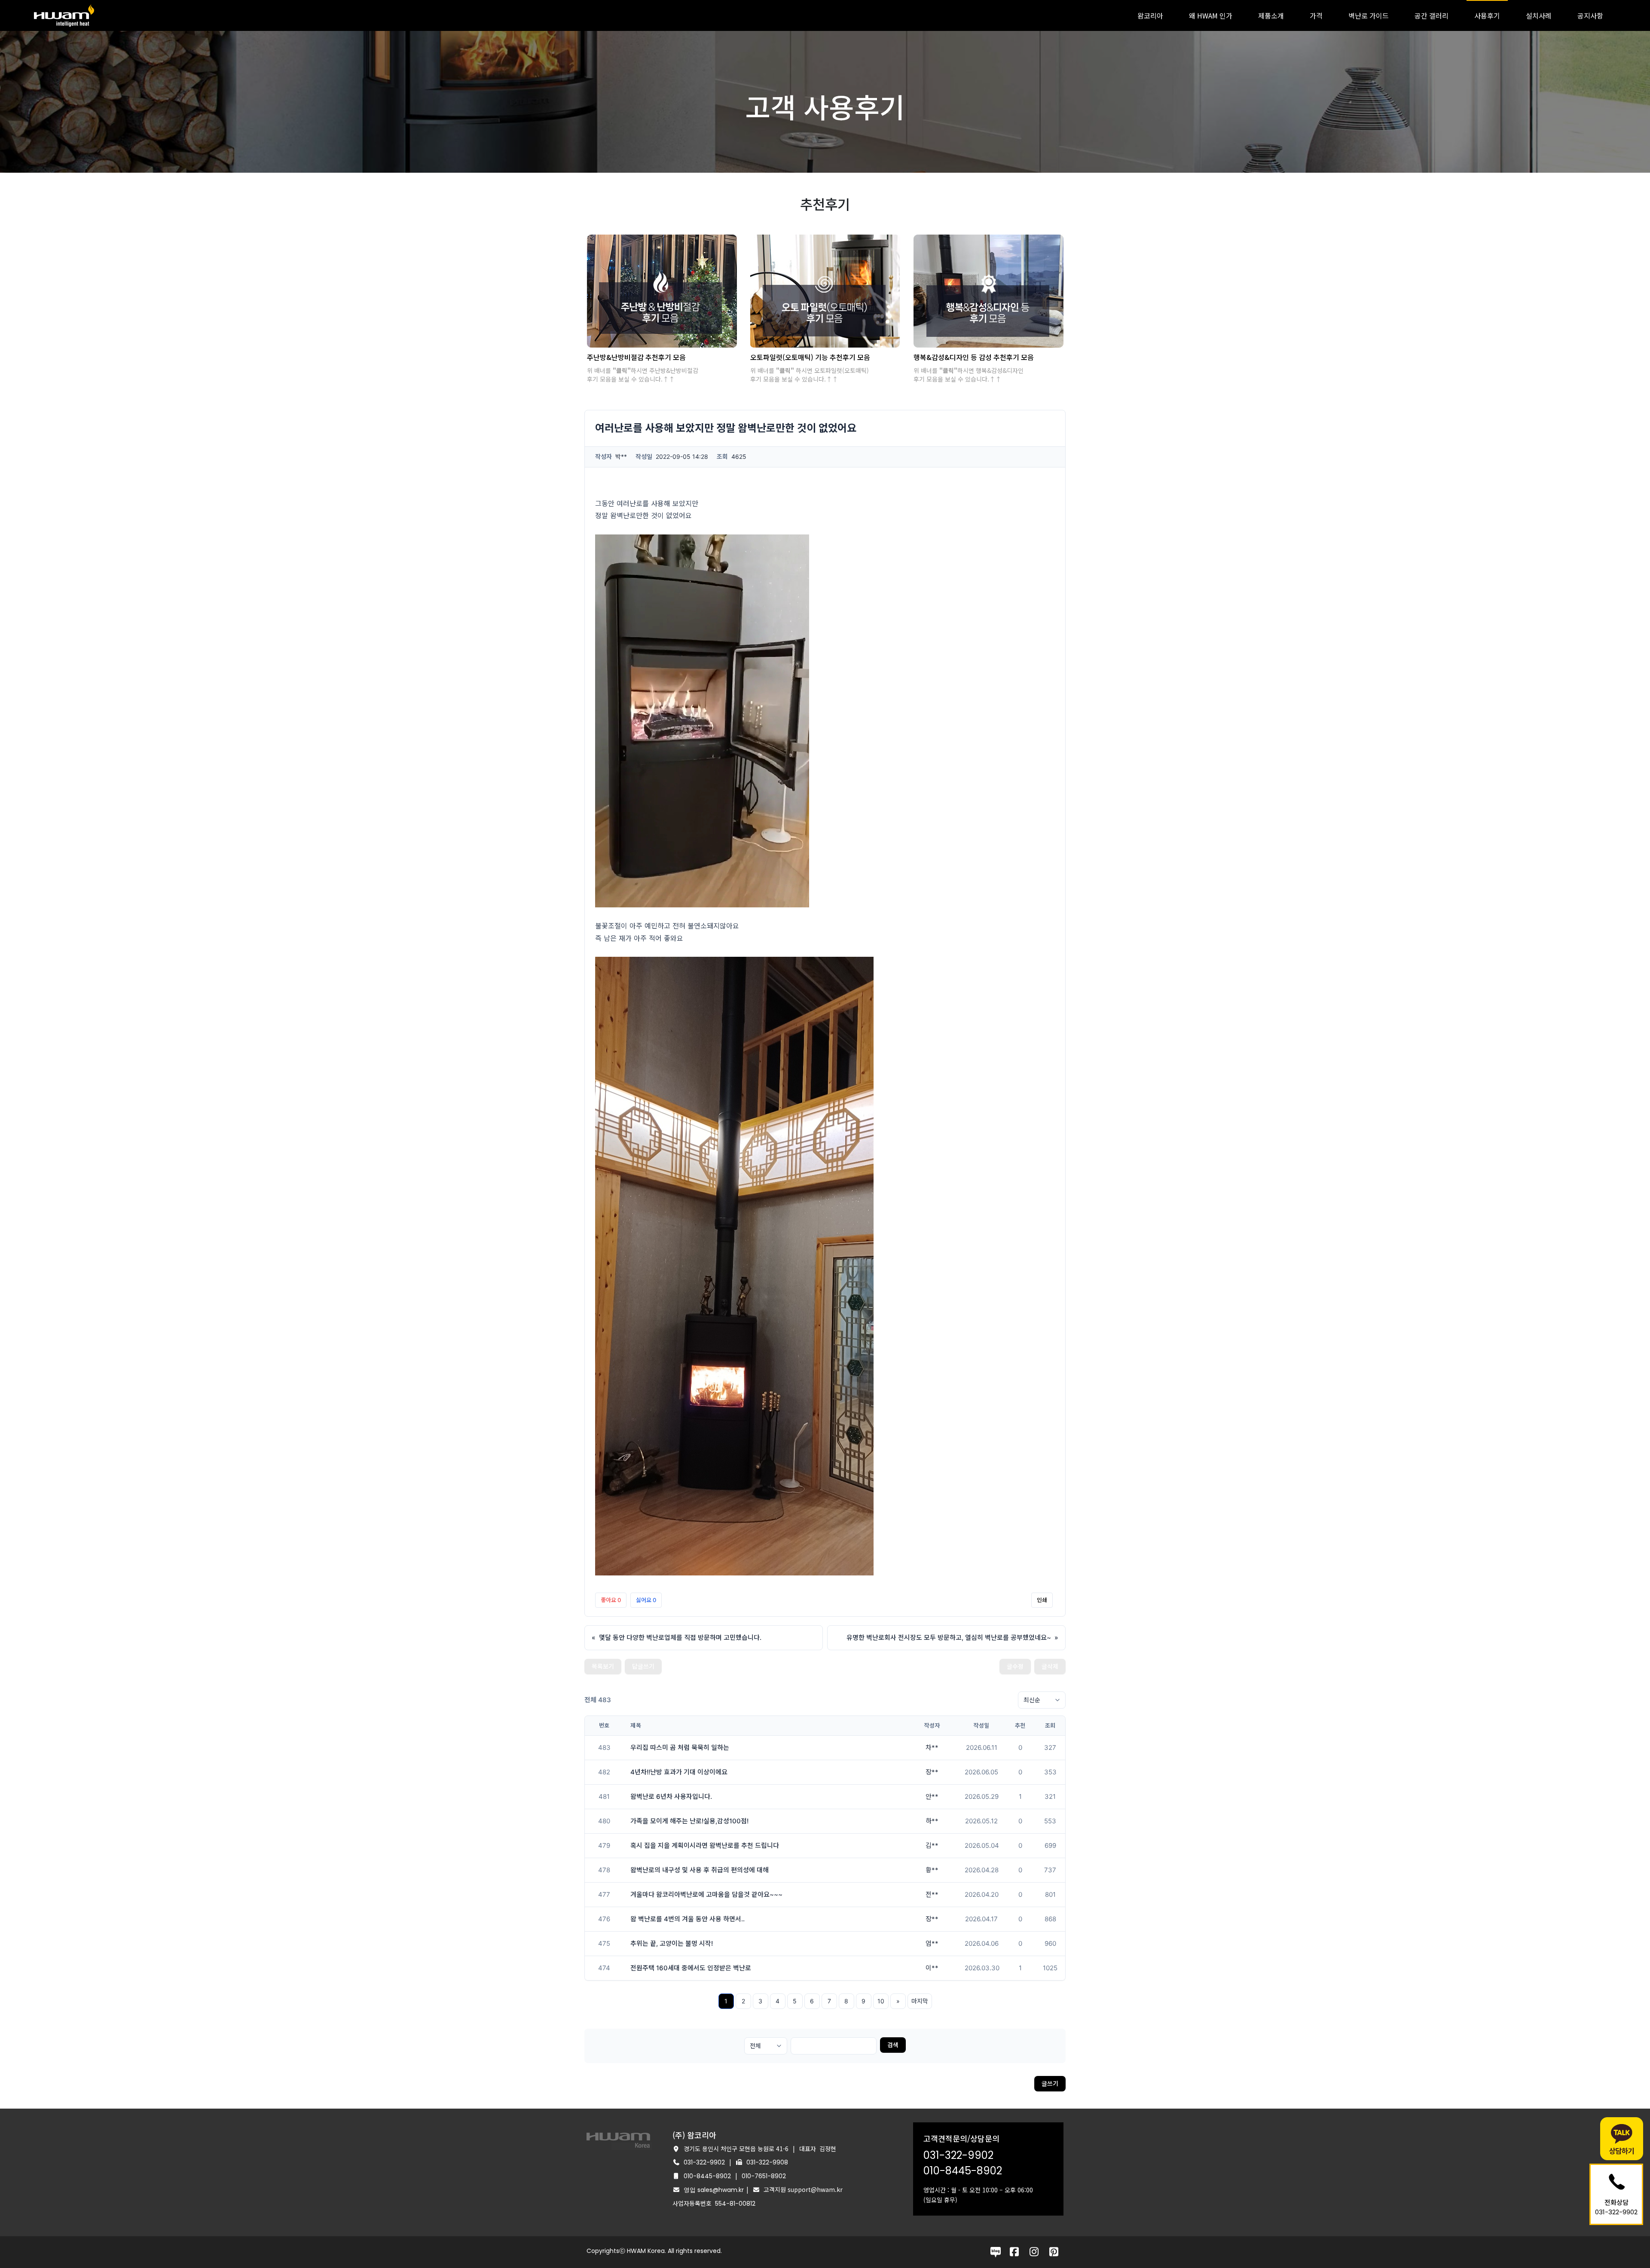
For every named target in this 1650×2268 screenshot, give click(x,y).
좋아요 (611, 1600)
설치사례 (1539, 15)
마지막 (920, 2001)
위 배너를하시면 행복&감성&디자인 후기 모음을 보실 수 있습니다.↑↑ (969, 375)
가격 (1316, 15)
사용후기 (1487, 15)
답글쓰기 (643, 1666)
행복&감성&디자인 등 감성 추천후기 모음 (974, 357)
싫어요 (646, 1600)
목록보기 (603, 1666)
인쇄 (1042, 1600)
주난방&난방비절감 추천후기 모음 (636, 357)
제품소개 (1271, 15)
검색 (893, 2045)
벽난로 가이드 (1369, 15)
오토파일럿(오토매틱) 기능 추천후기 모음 (810, 357)
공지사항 (1590, 15)
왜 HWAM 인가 (1211, 15)
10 (881, 2001)
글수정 (1015, 1666)
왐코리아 (1150, 15)
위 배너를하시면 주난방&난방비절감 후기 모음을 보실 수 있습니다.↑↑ (643, 375)
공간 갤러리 (1432, 15)
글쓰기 (1050, 2083)
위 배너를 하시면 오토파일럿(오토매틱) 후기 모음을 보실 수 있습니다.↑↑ (810, 375)
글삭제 (1050, 1666)
